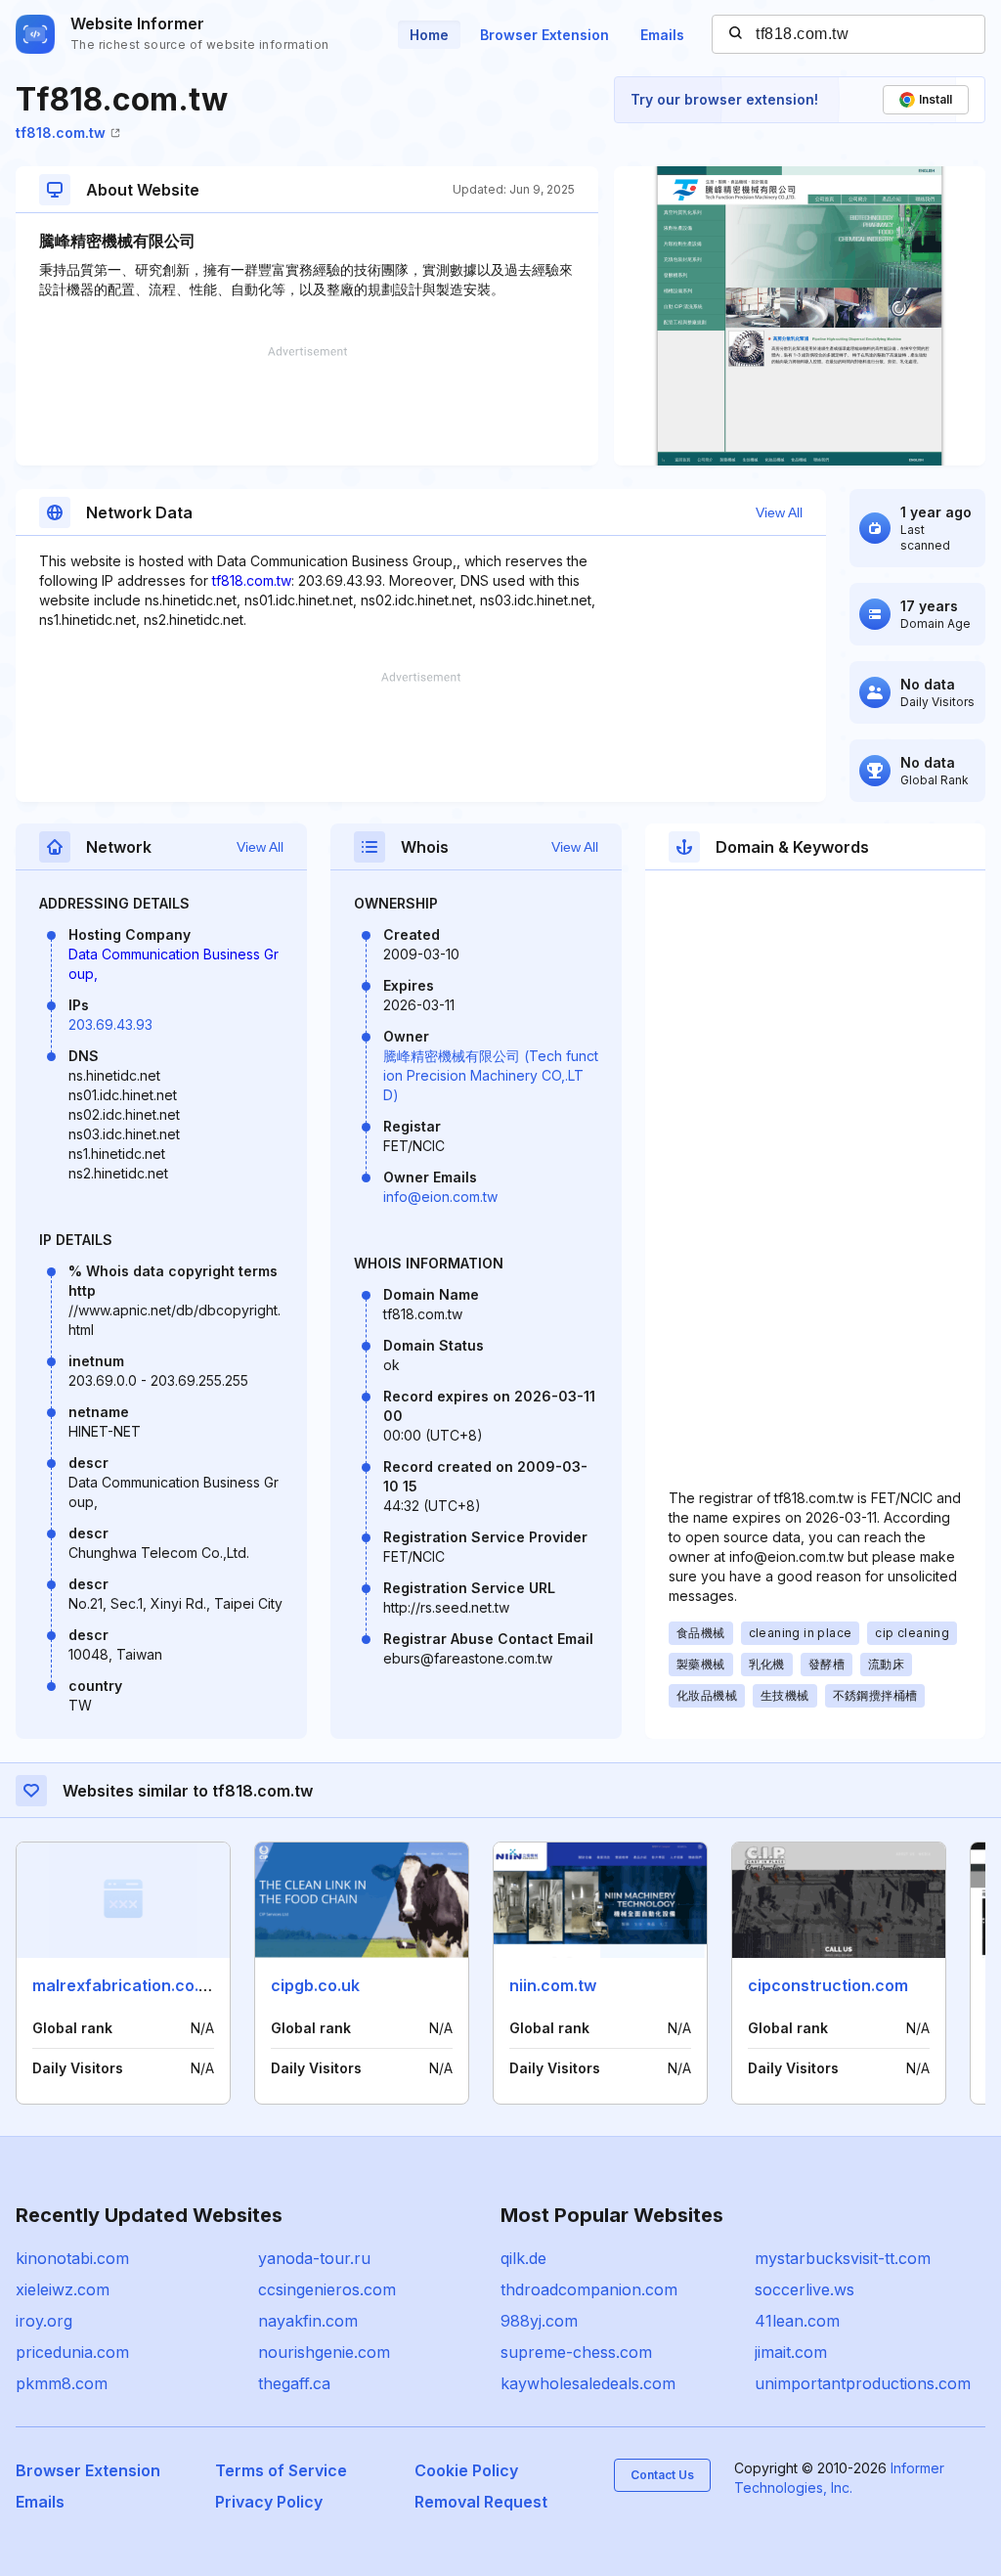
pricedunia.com (72, 2352)
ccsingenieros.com (327, 2289)
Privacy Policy (269, 2502)
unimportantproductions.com (863, 2383)
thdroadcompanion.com (589, 2289)
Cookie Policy (466, 2470)
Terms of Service (281, 2470)
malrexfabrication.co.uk (125, 1985)
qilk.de (523, 2258)
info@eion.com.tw (440, 1197)
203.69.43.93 (110, 1024)
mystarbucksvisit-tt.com (843, 2258)
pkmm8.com (62, 2383)
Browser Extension (544, 35)
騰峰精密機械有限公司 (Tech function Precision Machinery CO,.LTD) (491, 1075)
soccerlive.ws (805, 2289)
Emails (662, 35)
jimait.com (791, 2352)
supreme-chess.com (576, 2352)
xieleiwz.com (63, 2289)
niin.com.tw (553, 1985)
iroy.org (44, 2321)
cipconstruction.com (828, 1985)
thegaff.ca (294, 2383)
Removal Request (481, 2502)
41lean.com (797, 2321)
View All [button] (779, 512)
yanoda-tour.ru (314, 2258)
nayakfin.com (308, 2321)
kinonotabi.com (72, 2258)
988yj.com (539, 2321)
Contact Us (662, 2475)
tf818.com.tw (61, 133)
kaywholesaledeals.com (588, 2383)
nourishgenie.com (324, 2352)
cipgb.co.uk (315, 1985)
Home (429, 35)
